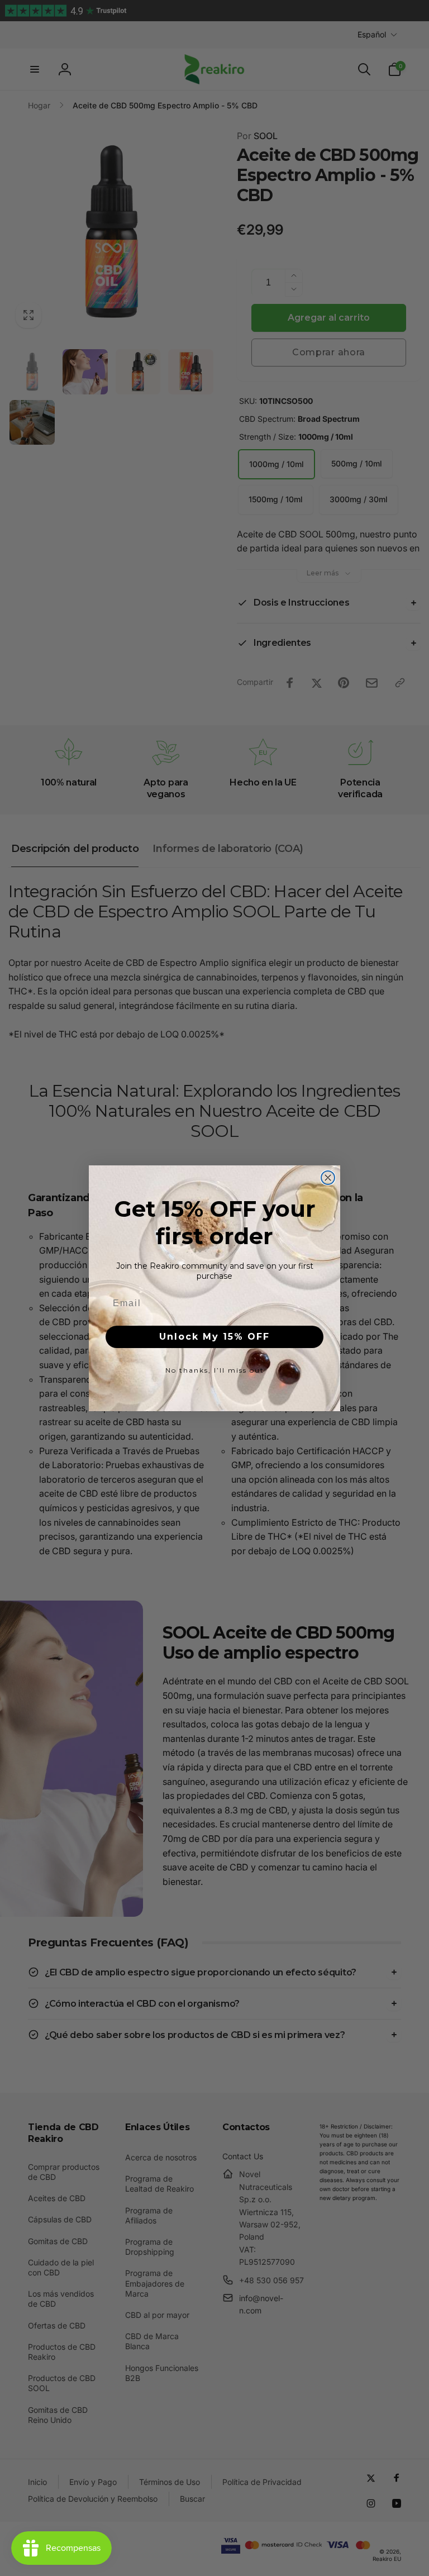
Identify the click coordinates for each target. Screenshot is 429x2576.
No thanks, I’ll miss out (215, 1370)
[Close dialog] (328, 1178)
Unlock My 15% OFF (214, 1337)
